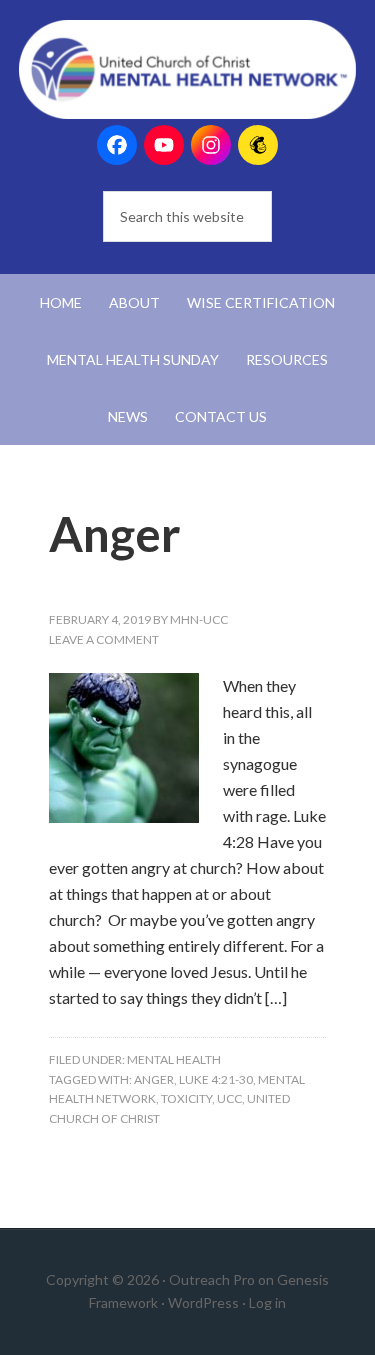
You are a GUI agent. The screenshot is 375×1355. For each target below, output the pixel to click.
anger (154, 1079)
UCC (229, 1098)
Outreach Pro (212, 1279)
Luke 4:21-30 (216, 1079)
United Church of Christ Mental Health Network (188, 70)
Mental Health (174, 1059)
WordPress (203, 1302)
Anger (115, 533)
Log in (267, 1302)
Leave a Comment (104, 639)
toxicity (186, 1098)
